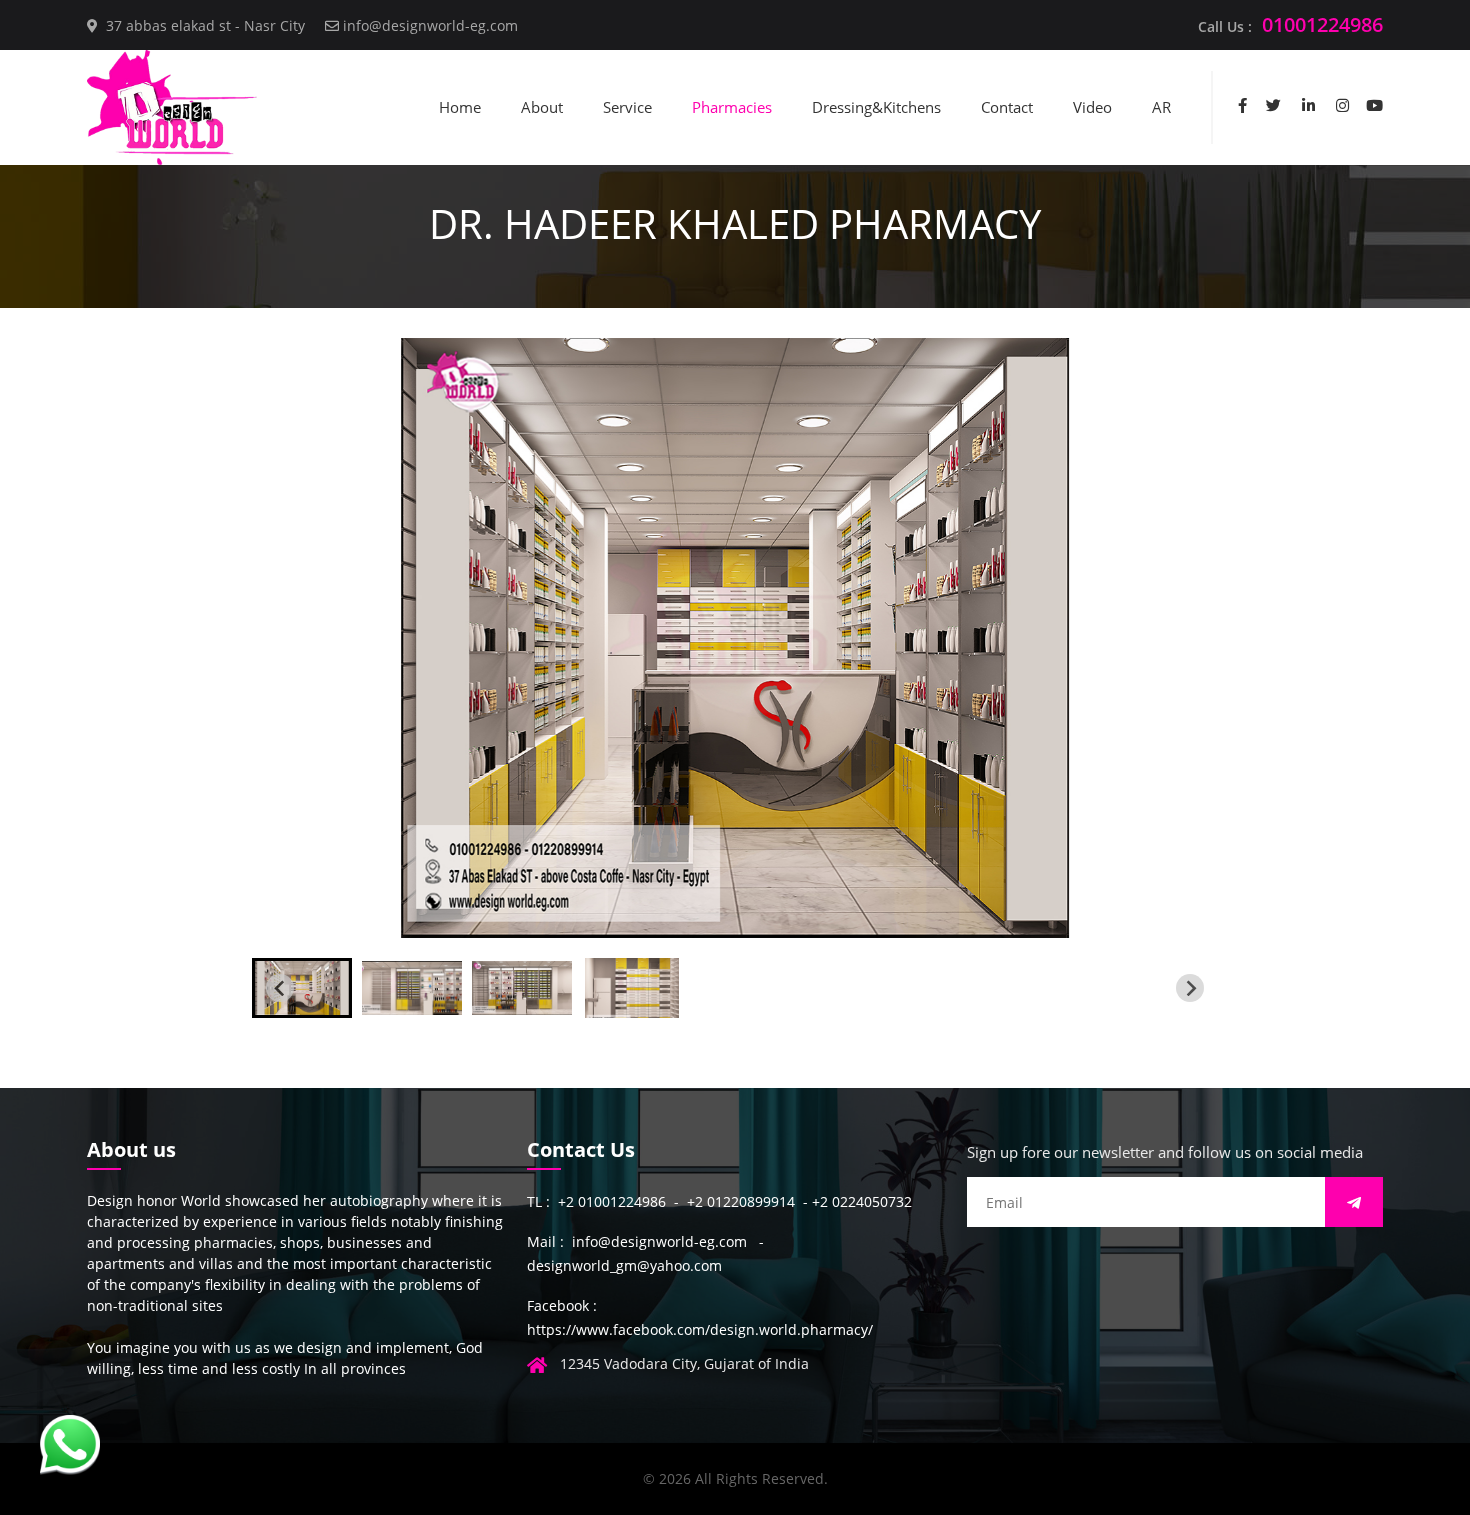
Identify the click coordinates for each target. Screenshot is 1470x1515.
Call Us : (1290, 24)
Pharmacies (732, 107)
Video (1092, 107)
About (542, 107)
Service (627, 107)
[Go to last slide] (280, 988)
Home (460, 107)
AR (1161, 107)
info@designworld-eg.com (430, 25)
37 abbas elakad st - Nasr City (205, 25)
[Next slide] (1190, 988)
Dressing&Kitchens (876, 107)
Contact (1007, 107)
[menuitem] (302, 988)
